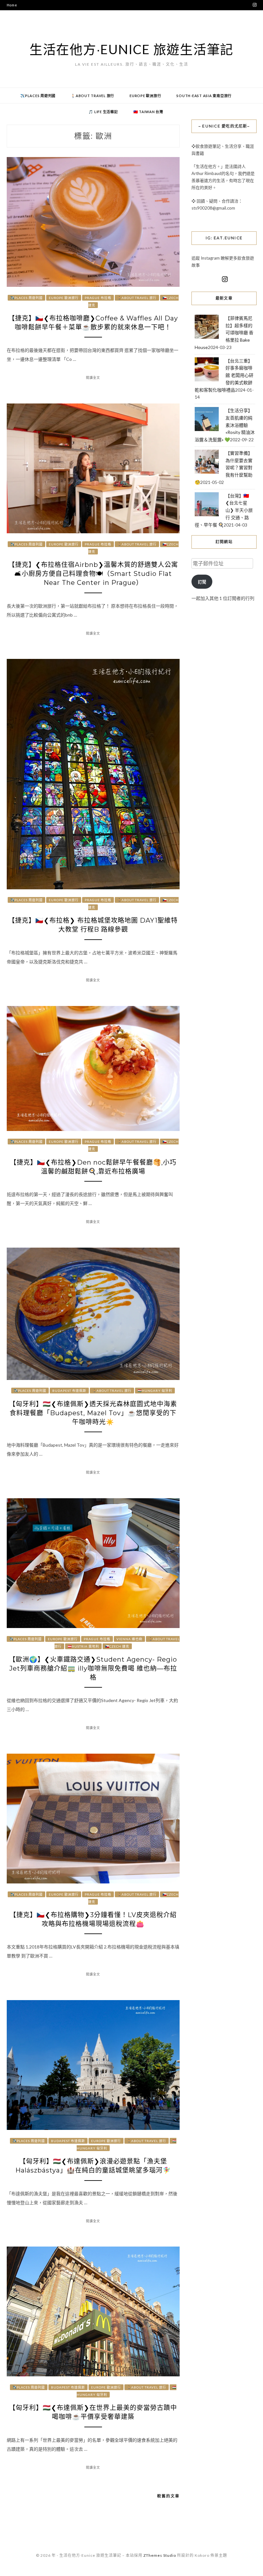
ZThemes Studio (160, 2555)
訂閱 (202, 582)
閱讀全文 (93, 378)
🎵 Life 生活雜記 (103, 112)
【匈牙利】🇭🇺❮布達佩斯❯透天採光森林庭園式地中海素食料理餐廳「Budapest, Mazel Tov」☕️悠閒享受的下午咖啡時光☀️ (93, 1413)
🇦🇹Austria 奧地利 (83, 1646)
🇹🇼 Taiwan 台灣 (148, 112)
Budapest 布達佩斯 (69, 1391)
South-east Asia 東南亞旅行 (204, 96)
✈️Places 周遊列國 (38, 96)
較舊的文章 (168, 2496)
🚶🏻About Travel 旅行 (93, 96)
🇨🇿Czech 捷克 (117, 1646)
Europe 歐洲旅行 (145, 96)
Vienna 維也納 (129, 1639)
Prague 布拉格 (98, 298)
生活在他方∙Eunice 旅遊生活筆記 (131, 49)
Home (12, 5)
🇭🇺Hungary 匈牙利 (155, 1391)
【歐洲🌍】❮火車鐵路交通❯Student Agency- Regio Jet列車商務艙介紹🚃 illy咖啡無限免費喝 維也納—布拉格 (93, 1668)
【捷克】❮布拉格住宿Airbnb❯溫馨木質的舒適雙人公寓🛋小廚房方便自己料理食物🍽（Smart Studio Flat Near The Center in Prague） (93, 574)
